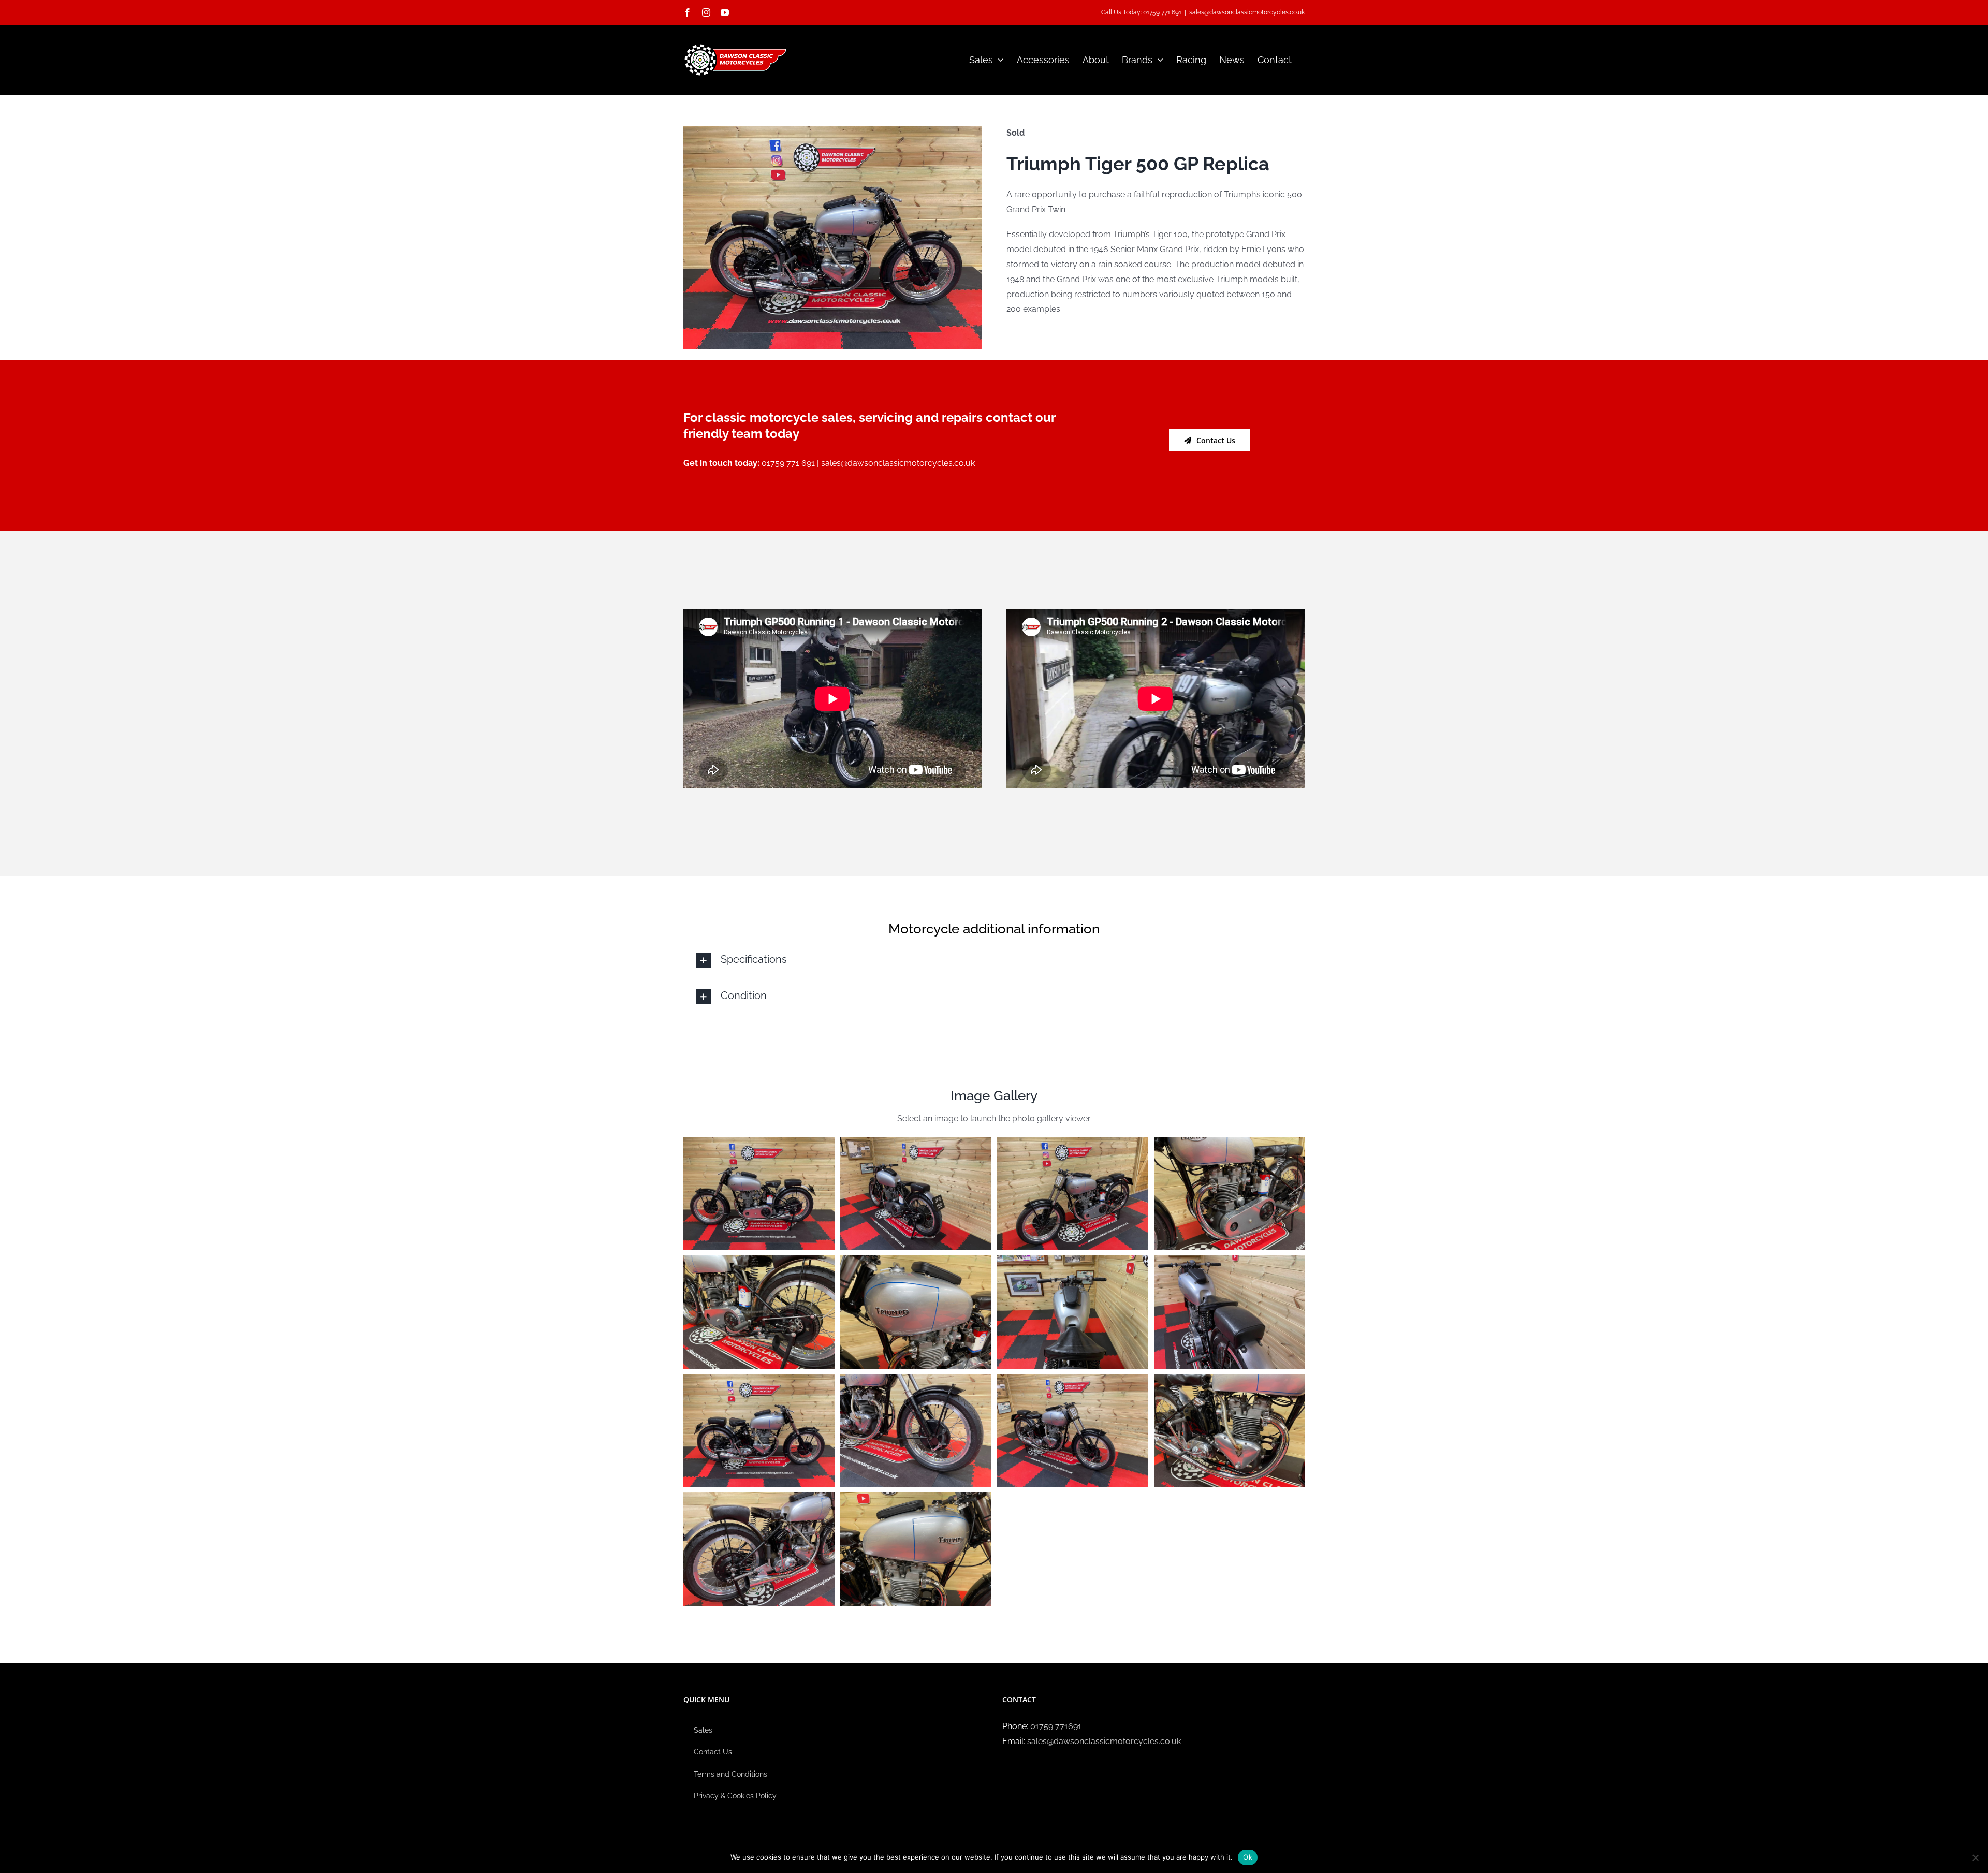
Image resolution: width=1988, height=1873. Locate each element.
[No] (1975, 1857)
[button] (994, 960)
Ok (1248, 1857)
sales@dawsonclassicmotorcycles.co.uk (1247, 12)
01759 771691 (1056, 1726)
